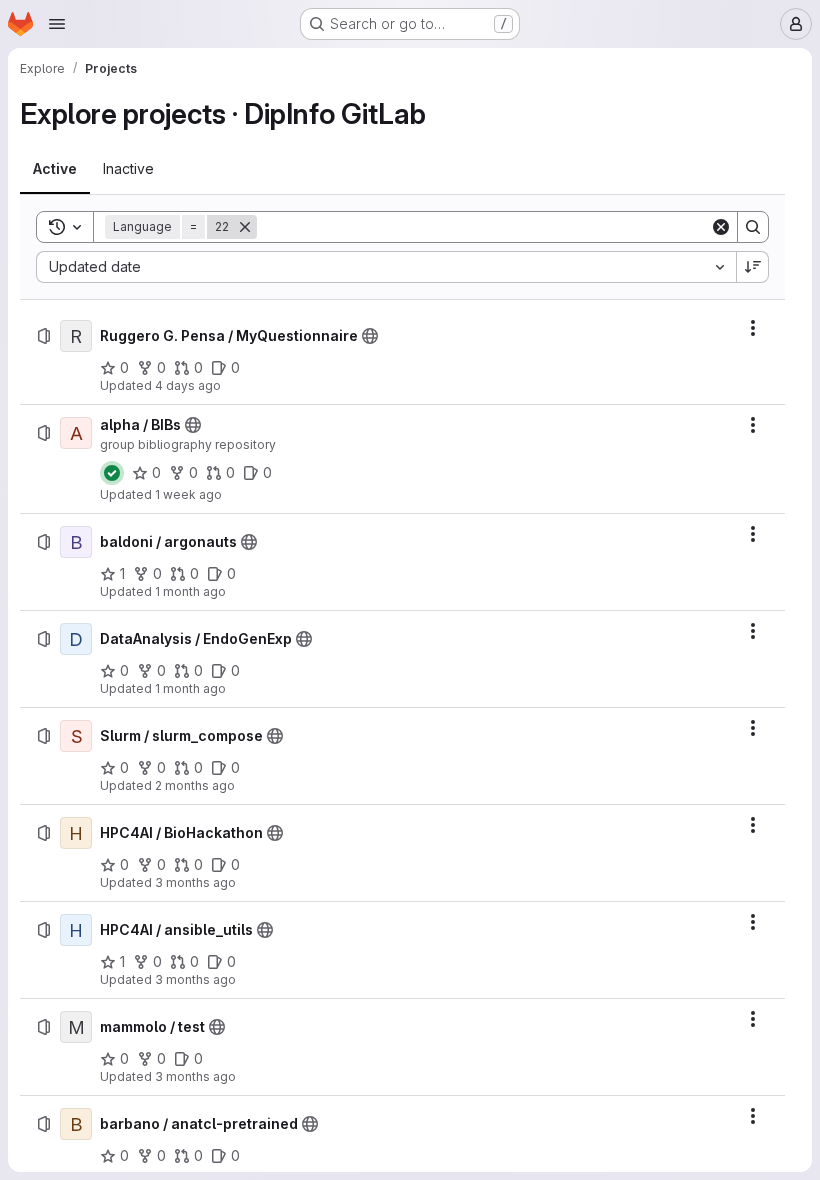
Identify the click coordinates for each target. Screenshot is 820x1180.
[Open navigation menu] (57, 24)
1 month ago (190, 591)
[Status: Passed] (112, 473)
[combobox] (386, 267)
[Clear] (721, 227)
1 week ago (188, 494)
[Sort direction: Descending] (753, 267)
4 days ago (188, 385)
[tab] (55, 169)
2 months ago (195, 785)
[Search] (753, 227)
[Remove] (245, 227)
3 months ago (195, 882)
